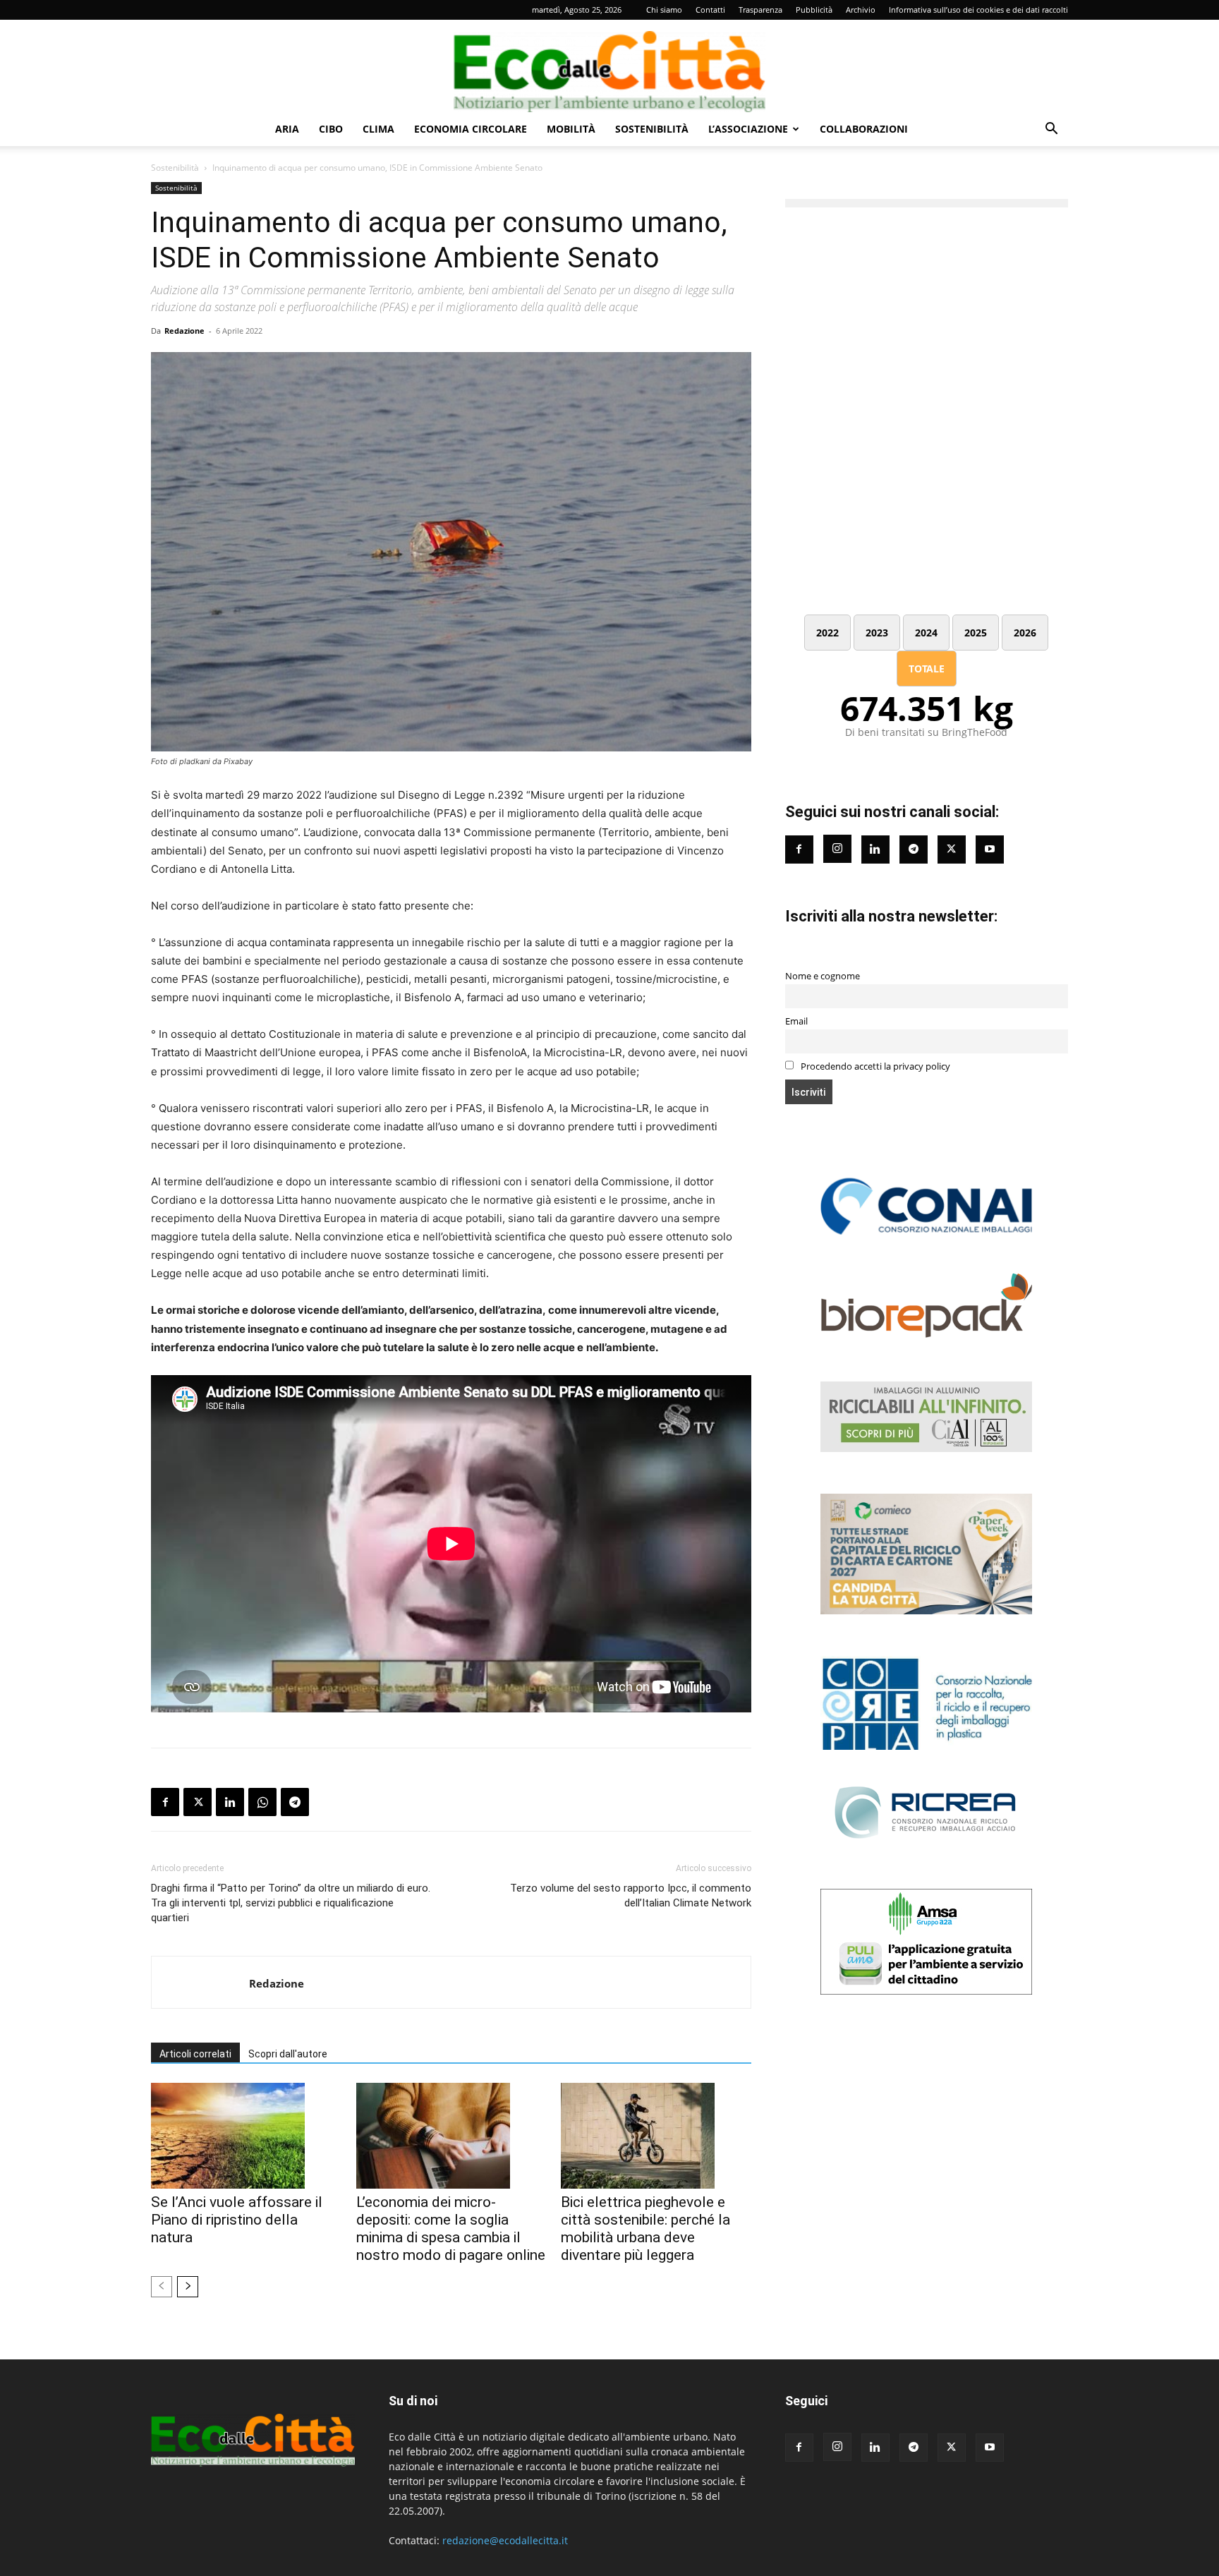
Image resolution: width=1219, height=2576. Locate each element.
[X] (198, 1802)
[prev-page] (162, 2287)
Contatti (710, 10)
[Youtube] (990, 849)
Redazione (184, 331)
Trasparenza (760, 10)
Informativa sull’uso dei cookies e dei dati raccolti (978, 10)
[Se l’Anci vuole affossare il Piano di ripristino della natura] (246, 2136)
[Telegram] (295, 1802)
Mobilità (571, 129)
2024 (926, 633)
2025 (976, 633)
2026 (1025, 633)
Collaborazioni (864, 129)
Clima (378, 129)
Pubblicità (814, 10)
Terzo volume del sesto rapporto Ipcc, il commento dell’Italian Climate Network (630, 1895)
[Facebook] (165, 1802)
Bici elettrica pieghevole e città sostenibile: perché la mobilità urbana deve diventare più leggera (645, 2229)
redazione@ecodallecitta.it (505, 2540)
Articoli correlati (195, 2054)
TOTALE (927, 669)
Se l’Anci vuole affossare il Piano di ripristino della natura (237, 2220)
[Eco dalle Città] (609, 66)
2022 (827, 633)
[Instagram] (837, 849)
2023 (877, 633)
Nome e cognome (823, 976)
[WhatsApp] (262, 1802)
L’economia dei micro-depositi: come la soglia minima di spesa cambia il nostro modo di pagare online (451, 2229)
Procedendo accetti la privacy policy (874, 1066)
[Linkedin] (230, 1802)
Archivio (861, 10)
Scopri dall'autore (288, 2054)
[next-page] (188, 2287)
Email (796, 1021)
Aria (287, 129)
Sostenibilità (652, 129)
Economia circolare (471, 129)
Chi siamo (664, 10)
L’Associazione (748, 129)
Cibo (331, 129)
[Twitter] (952, 849)
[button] (1051, 130)
